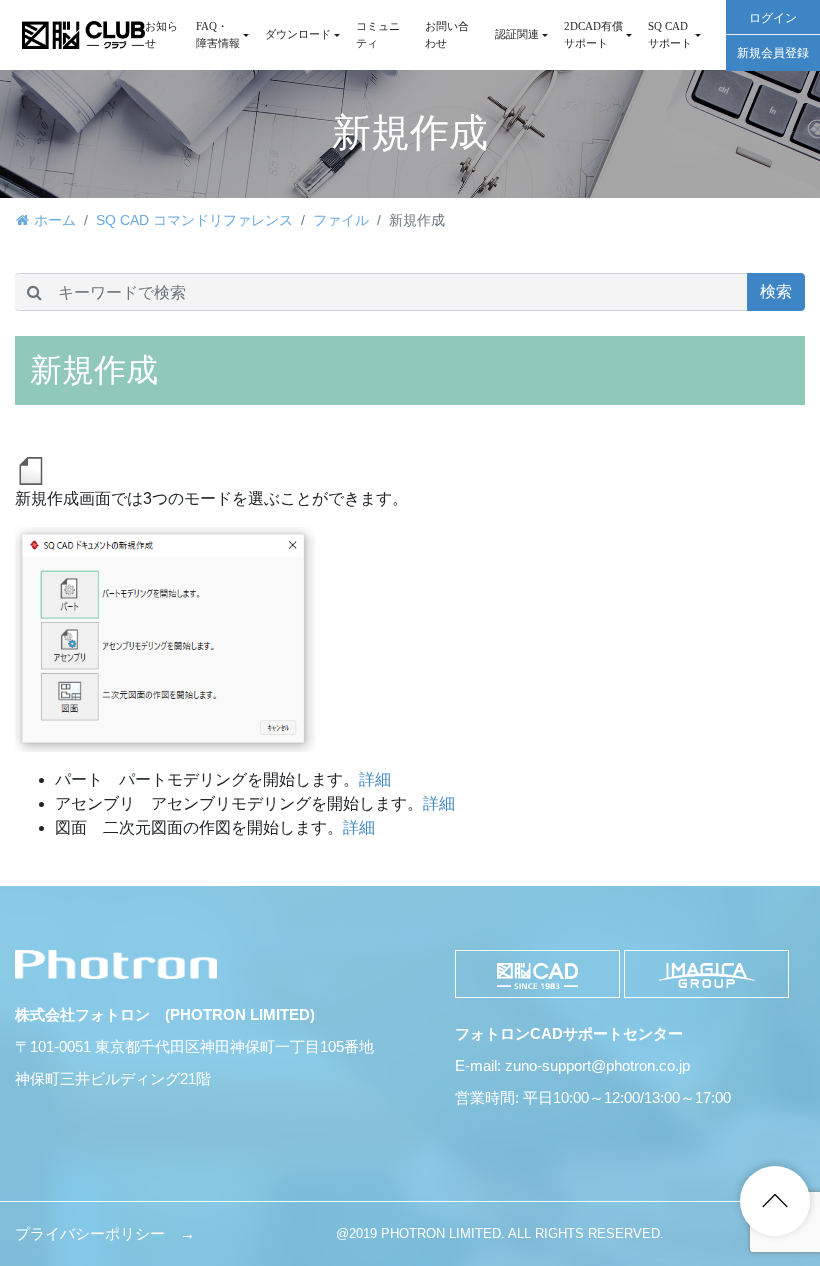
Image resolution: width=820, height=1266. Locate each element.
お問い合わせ (447, 34)
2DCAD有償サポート (593, 34)
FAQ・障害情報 (218, 34)
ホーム (55, 220)
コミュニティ (378, 34)
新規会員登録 (773, 53)
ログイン (773, 18)
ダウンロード (298, 34)
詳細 (375, 779)
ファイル (341, 220)
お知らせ (161, 34)
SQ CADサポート (670, 34)
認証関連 (517, 34)
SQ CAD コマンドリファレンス (194, 220)
